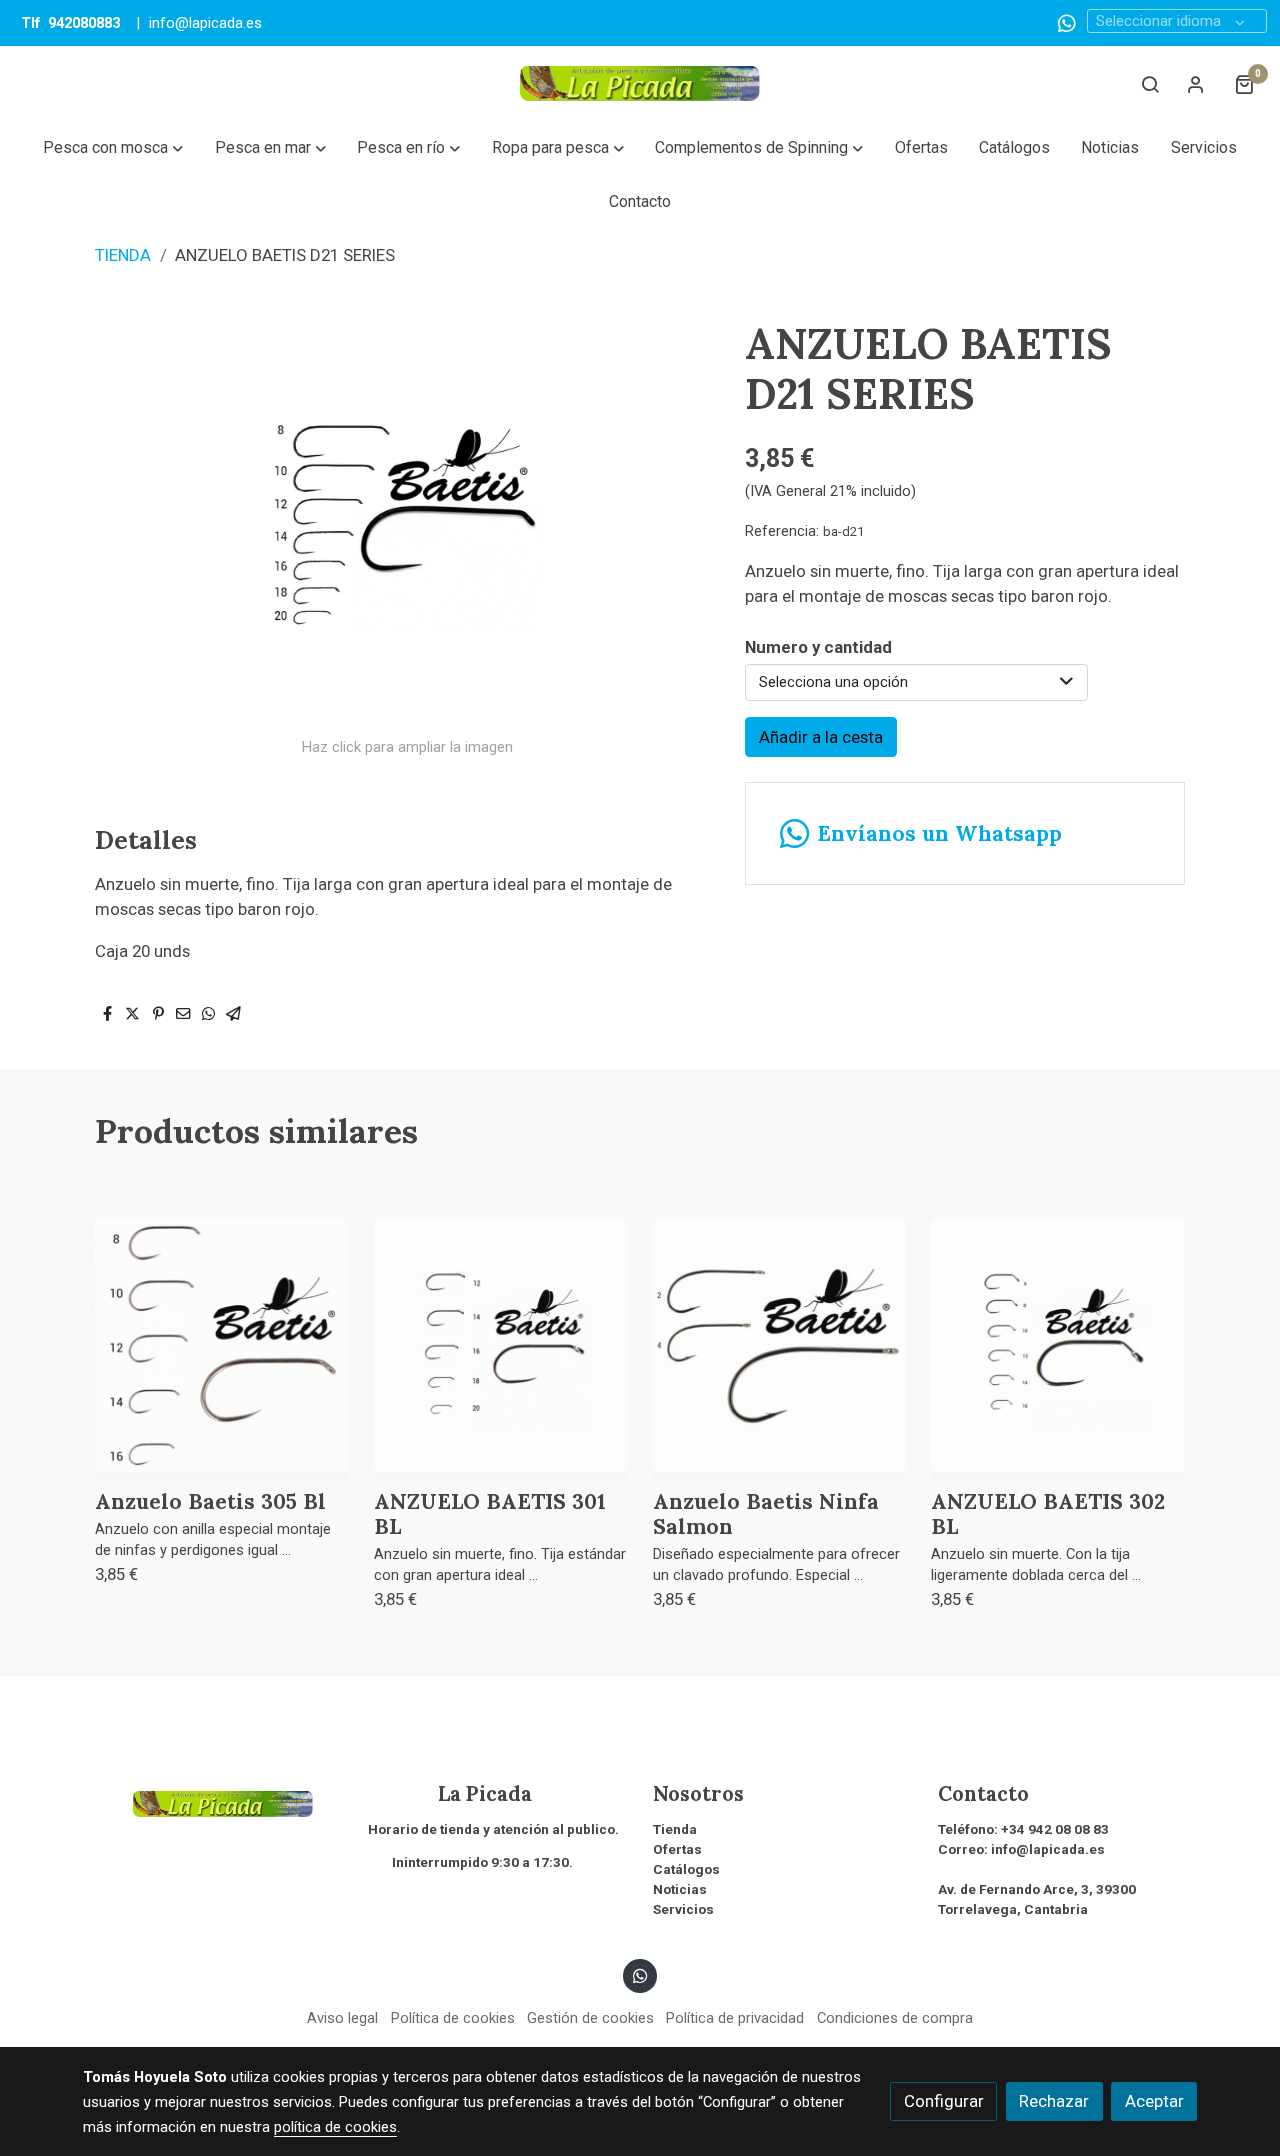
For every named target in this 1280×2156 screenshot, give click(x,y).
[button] (113, 148)
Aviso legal (342, 2018)
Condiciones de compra (895, 2018)
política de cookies (335, 2127)
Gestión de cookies (590, 2018)
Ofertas (677, 1849)
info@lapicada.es (205, 23)
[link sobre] (212, 1802)
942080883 (84, 23)
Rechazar (1054, 2101)
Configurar (944, 2101)
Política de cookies (453, 2018)
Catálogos (686, 1869)
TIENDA (123, 255)
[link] (640, 83)
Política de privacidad (735, 2018)
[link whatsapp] (1067, 22)
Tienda (675, 1829)
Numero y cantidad (818, 647)
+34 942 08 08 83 (1055, 1829)
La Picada (450, 1794)
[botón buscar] (1150, 84)
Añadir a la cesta (821, 737)
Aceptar (1154, 2101)
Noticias (680, 1889)
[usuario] (1196, 84)
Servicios (683, 1909)
